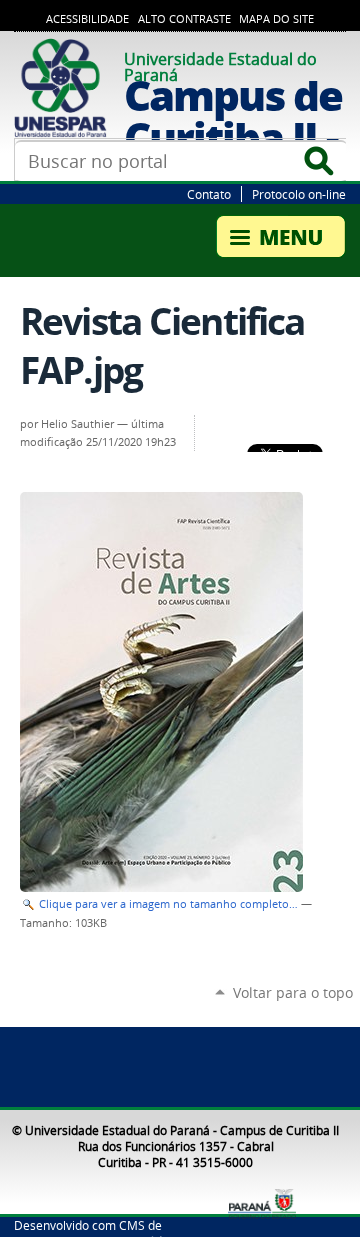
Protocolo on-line (299, 194)
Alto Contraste (184, 19)
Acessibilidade (87, 19)
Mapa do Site (276, 19)
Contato (209, 194)
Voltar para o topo (293, 992)
